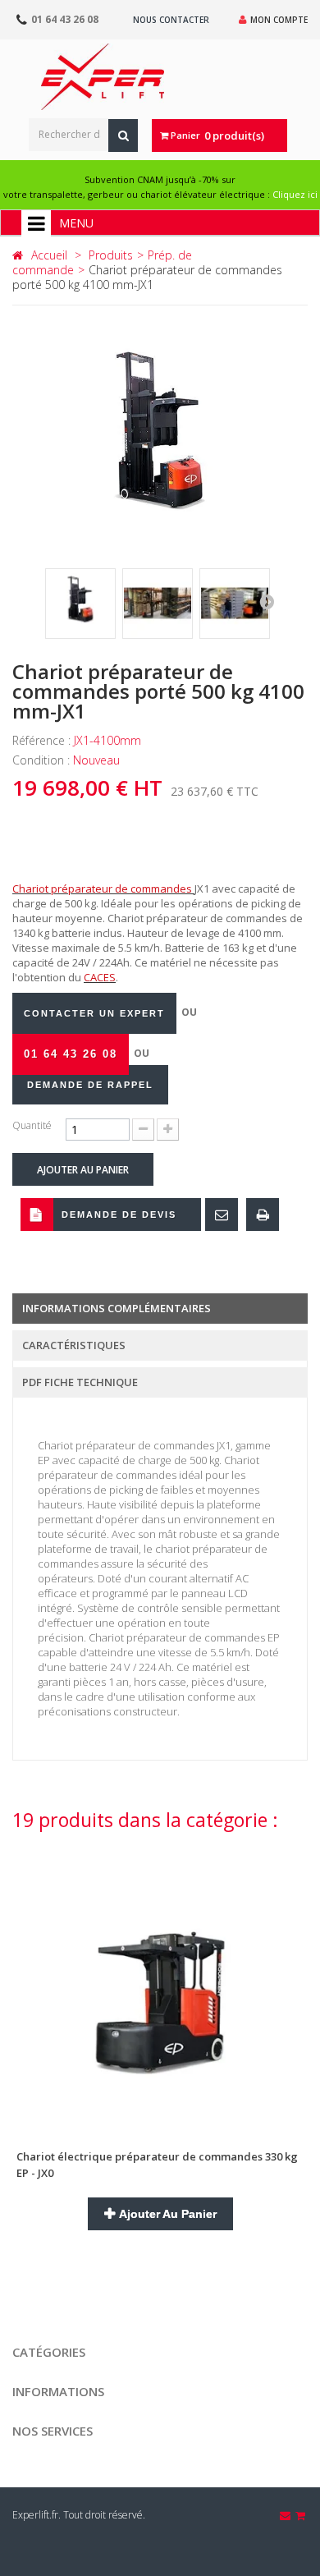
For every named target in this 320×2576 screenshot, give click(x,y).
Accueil (49, 255)
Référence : (43, 740)
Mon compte (279, 20)
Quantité (32, 1125)
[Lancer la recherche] (123, 135)
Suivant (267, 601)
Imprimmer (263, 1215)
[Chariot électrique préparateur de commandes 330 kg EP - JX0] (160, 1986)
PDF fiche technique (80, 1382)
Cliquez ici (295, 194)
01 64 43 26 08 (65, 19)
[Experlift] (103, 77)
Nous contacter (171, 20)
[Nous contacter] (286, 2515)
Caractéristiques (74, 1345)
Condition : (43, 760)
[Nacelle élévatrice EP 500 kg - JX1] (80, 604)
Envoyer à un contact (222, 1215)
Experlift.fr (35, 2515)
